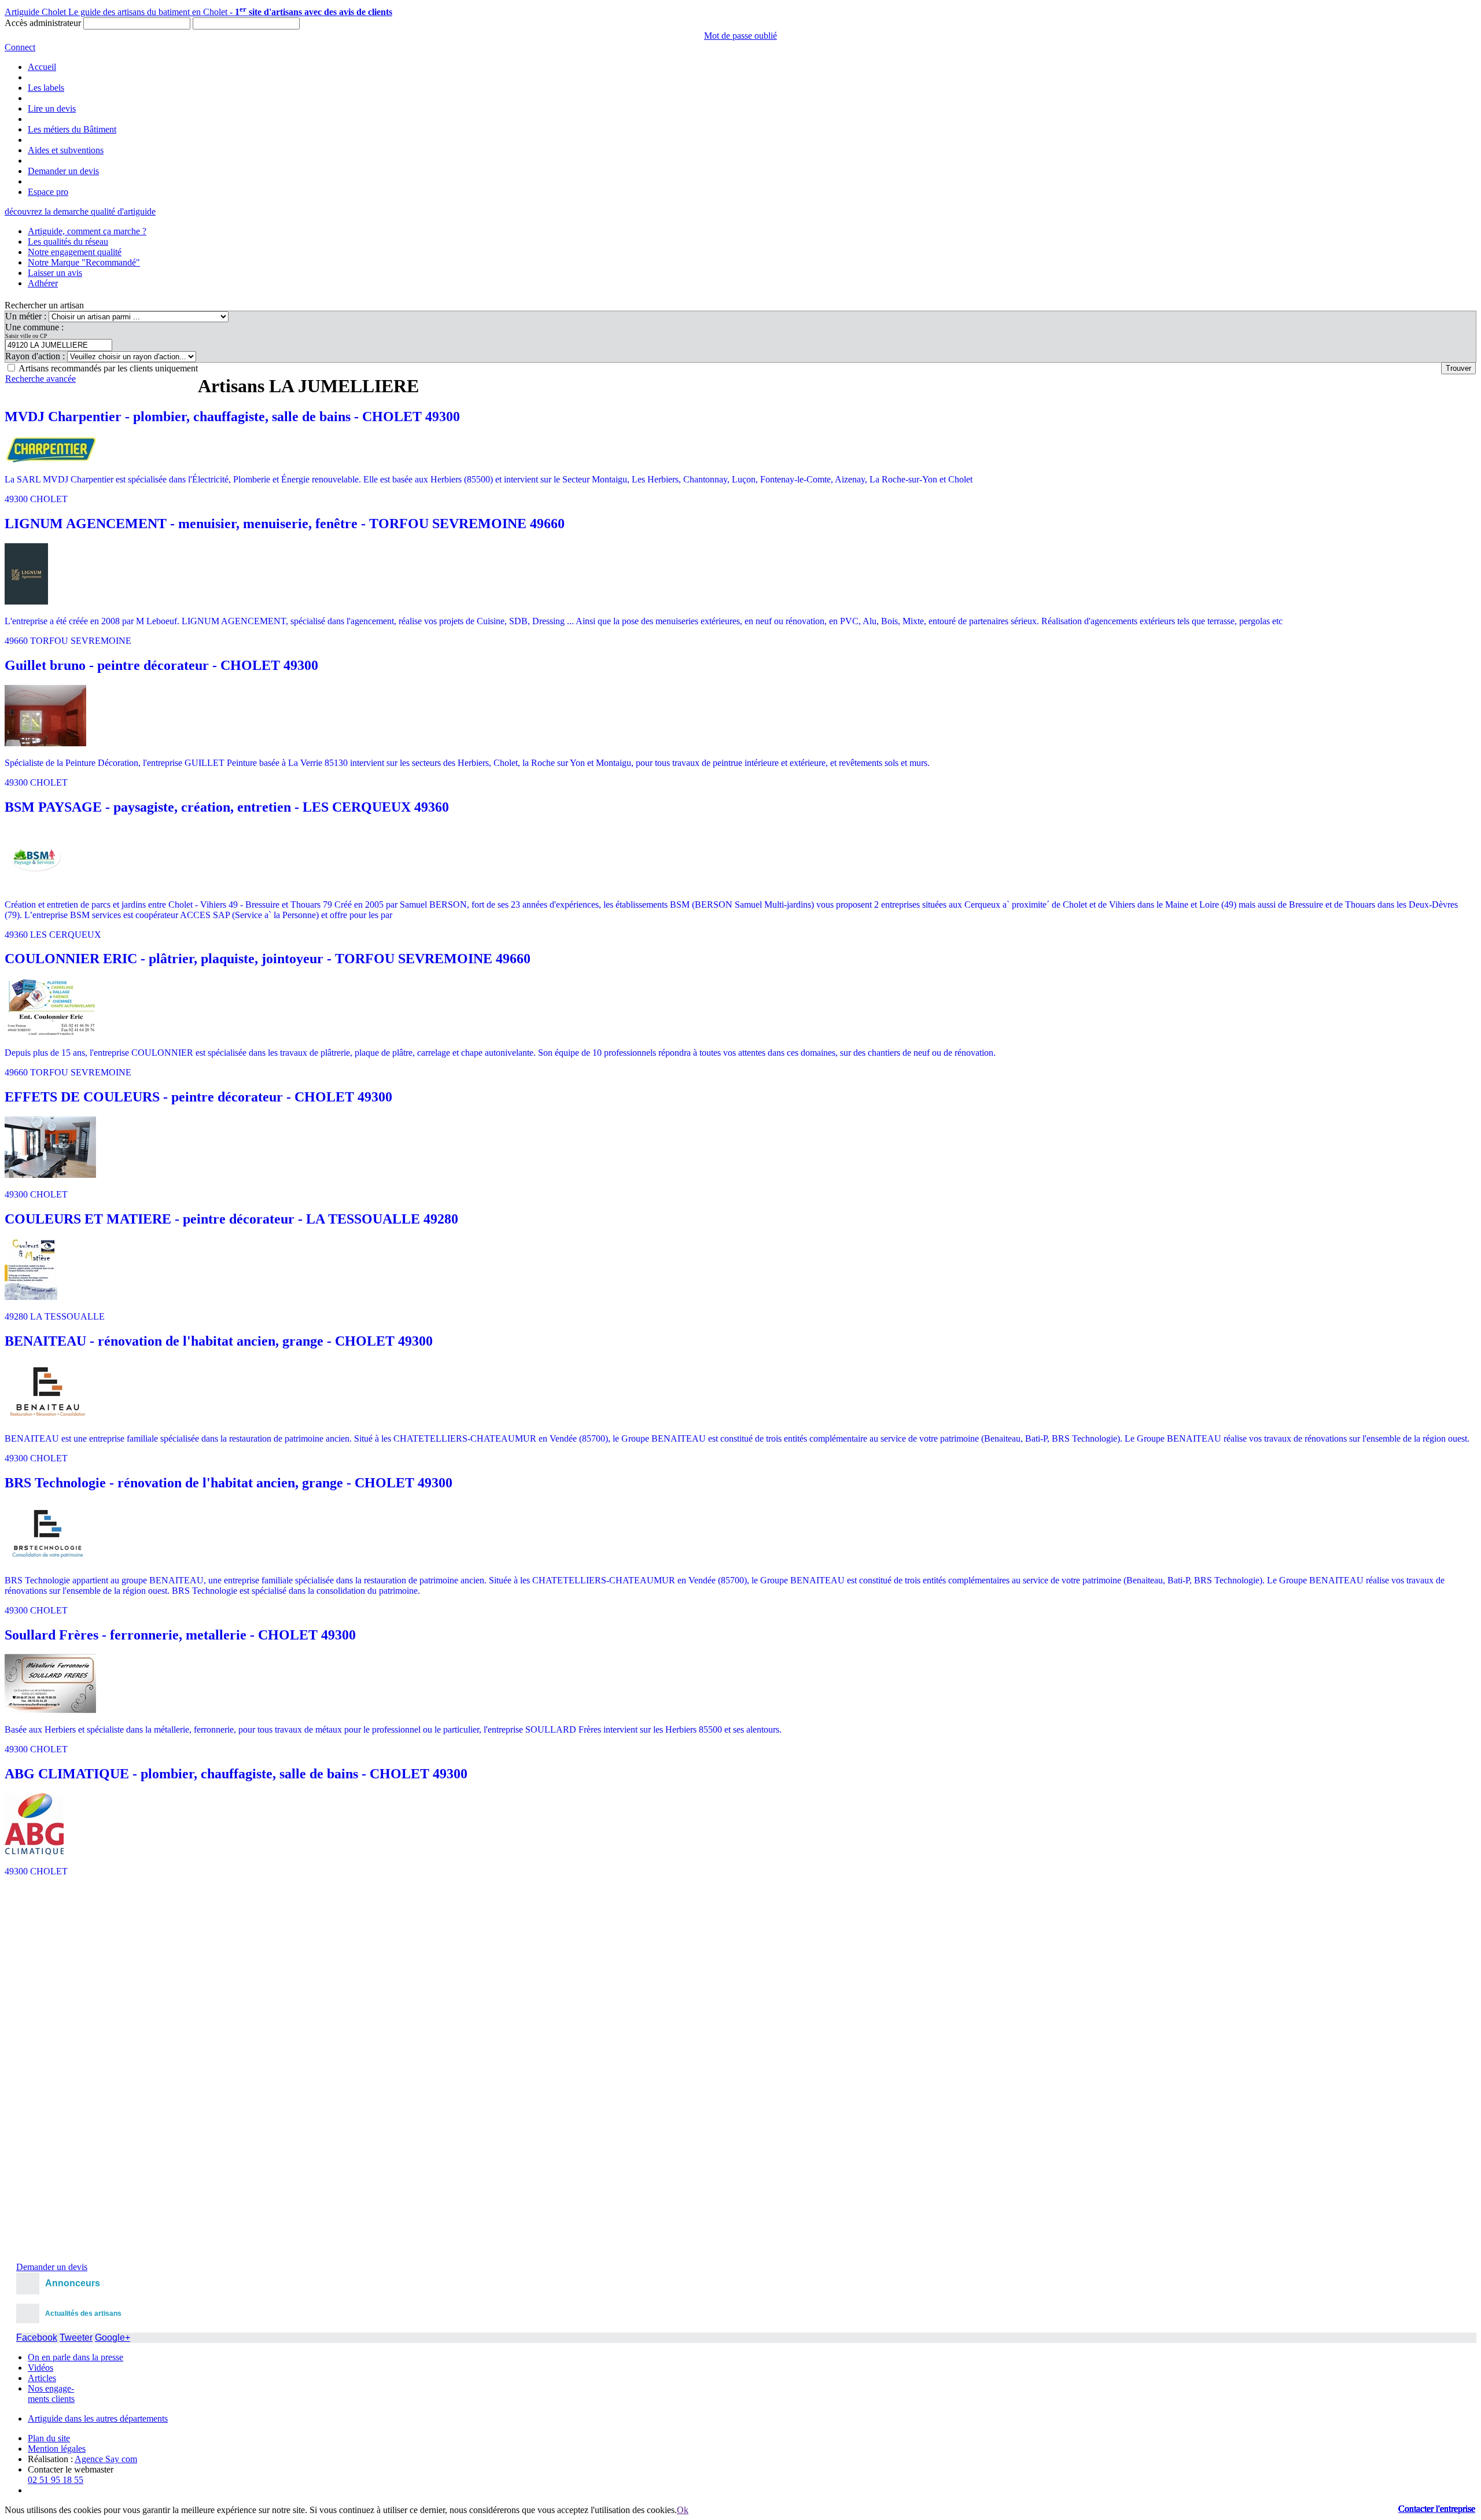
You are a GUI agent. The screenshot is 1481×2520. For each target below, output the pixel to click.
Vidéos (40, 2368)
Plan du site (49, 2438)
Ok (683, 2510)
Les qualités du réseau (68, 242)
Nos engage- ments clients (51, 2394)
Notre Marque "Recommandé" (84, 262)
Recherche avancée (40, 379)
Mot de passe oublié (740, 36)
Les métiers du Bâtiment (72, 129)
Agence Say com (106, 2459)
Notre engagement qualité (75, 252)
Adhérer (43, 283)
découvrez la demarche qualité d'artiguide (80, 211)
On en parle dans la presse (75, 2357)
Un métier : (27, 316)
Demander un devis (63, 171)
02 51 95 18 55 (56, 2480)
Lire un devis (52, 108)
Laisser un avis (55, 273)
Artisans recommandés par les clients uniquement (108, 368)
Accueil (42, 67)
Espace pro (48, 192)
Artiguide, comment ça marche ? (87, 231)
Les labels (46, 88)
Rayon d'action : (36, 356)
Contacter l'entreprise (1437, 2509)
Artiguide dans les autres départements (98, 2418)
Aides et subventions (66, 150)
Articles (42, 2378)
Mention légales (57, 2449)
